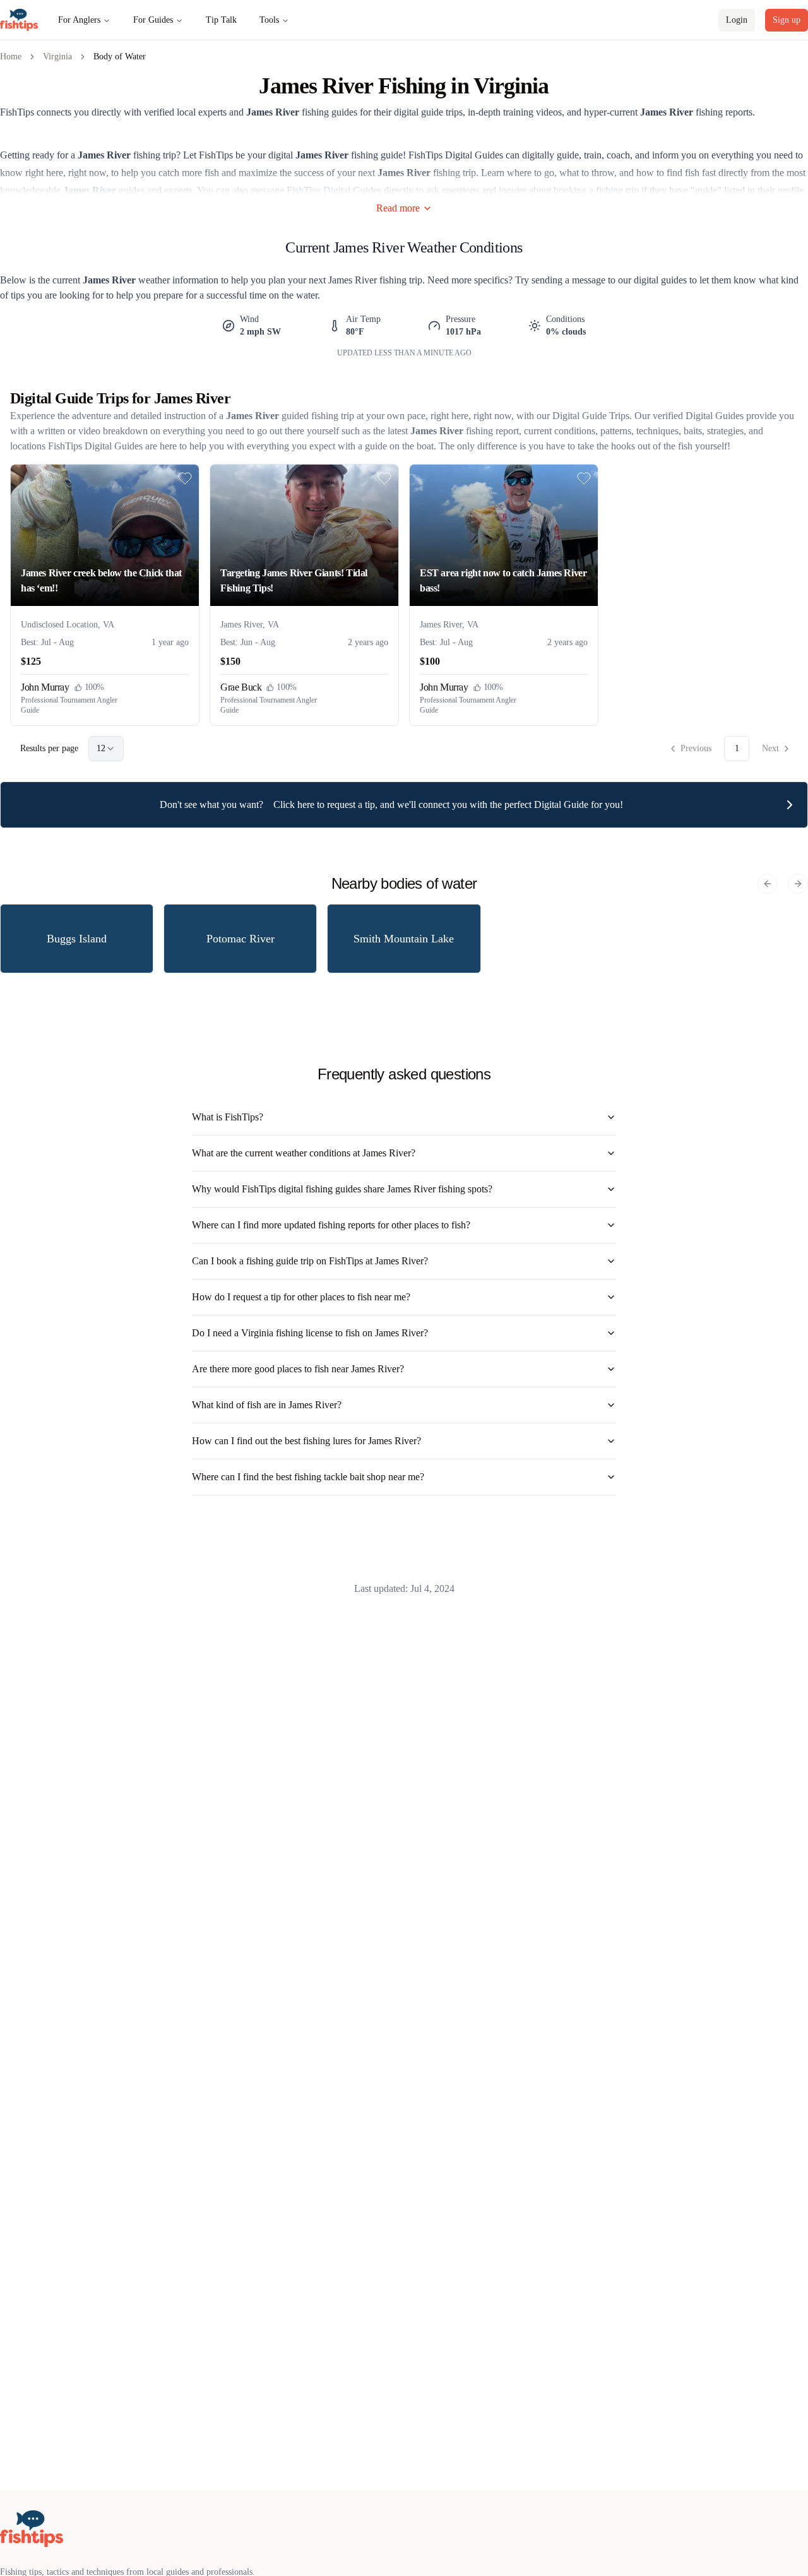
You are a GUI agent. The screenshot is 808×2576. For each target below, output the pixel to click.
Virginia (57, 56)
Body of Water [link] (120, 56)
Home (11, 56)
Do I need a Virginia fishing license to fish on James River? (310, 1333)
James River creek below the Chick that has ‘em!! (101, 580)
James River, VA (250, 625)
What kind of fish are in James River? (267, 1405)
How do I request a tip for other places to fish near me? (301, 1297)
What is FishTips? (228, 1117)
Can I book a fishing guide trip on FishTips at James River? (310, 1261)
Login (737, 20)
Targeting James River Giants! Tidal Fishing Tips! (294, 580)
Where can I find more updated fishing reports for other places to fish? (331, 1225)
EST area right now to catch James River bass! (503, 580)
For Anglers (79, 20)
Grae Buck (241, 687)
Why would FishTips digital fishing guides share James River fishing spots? (342, 1189)
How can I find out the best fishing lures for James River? (306, 1441)
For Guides (153, 20)
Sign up (787, 20)
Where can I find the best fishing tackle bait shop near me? (308, 1477)
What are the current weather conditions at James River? (304, 1153)
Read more (398, 208)
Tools (269, 20)
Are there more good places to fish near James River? (298, 1369)
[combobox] (106, 749)
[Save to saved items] (185, 478)
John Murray (45, 687)
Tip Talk (221, 20)
